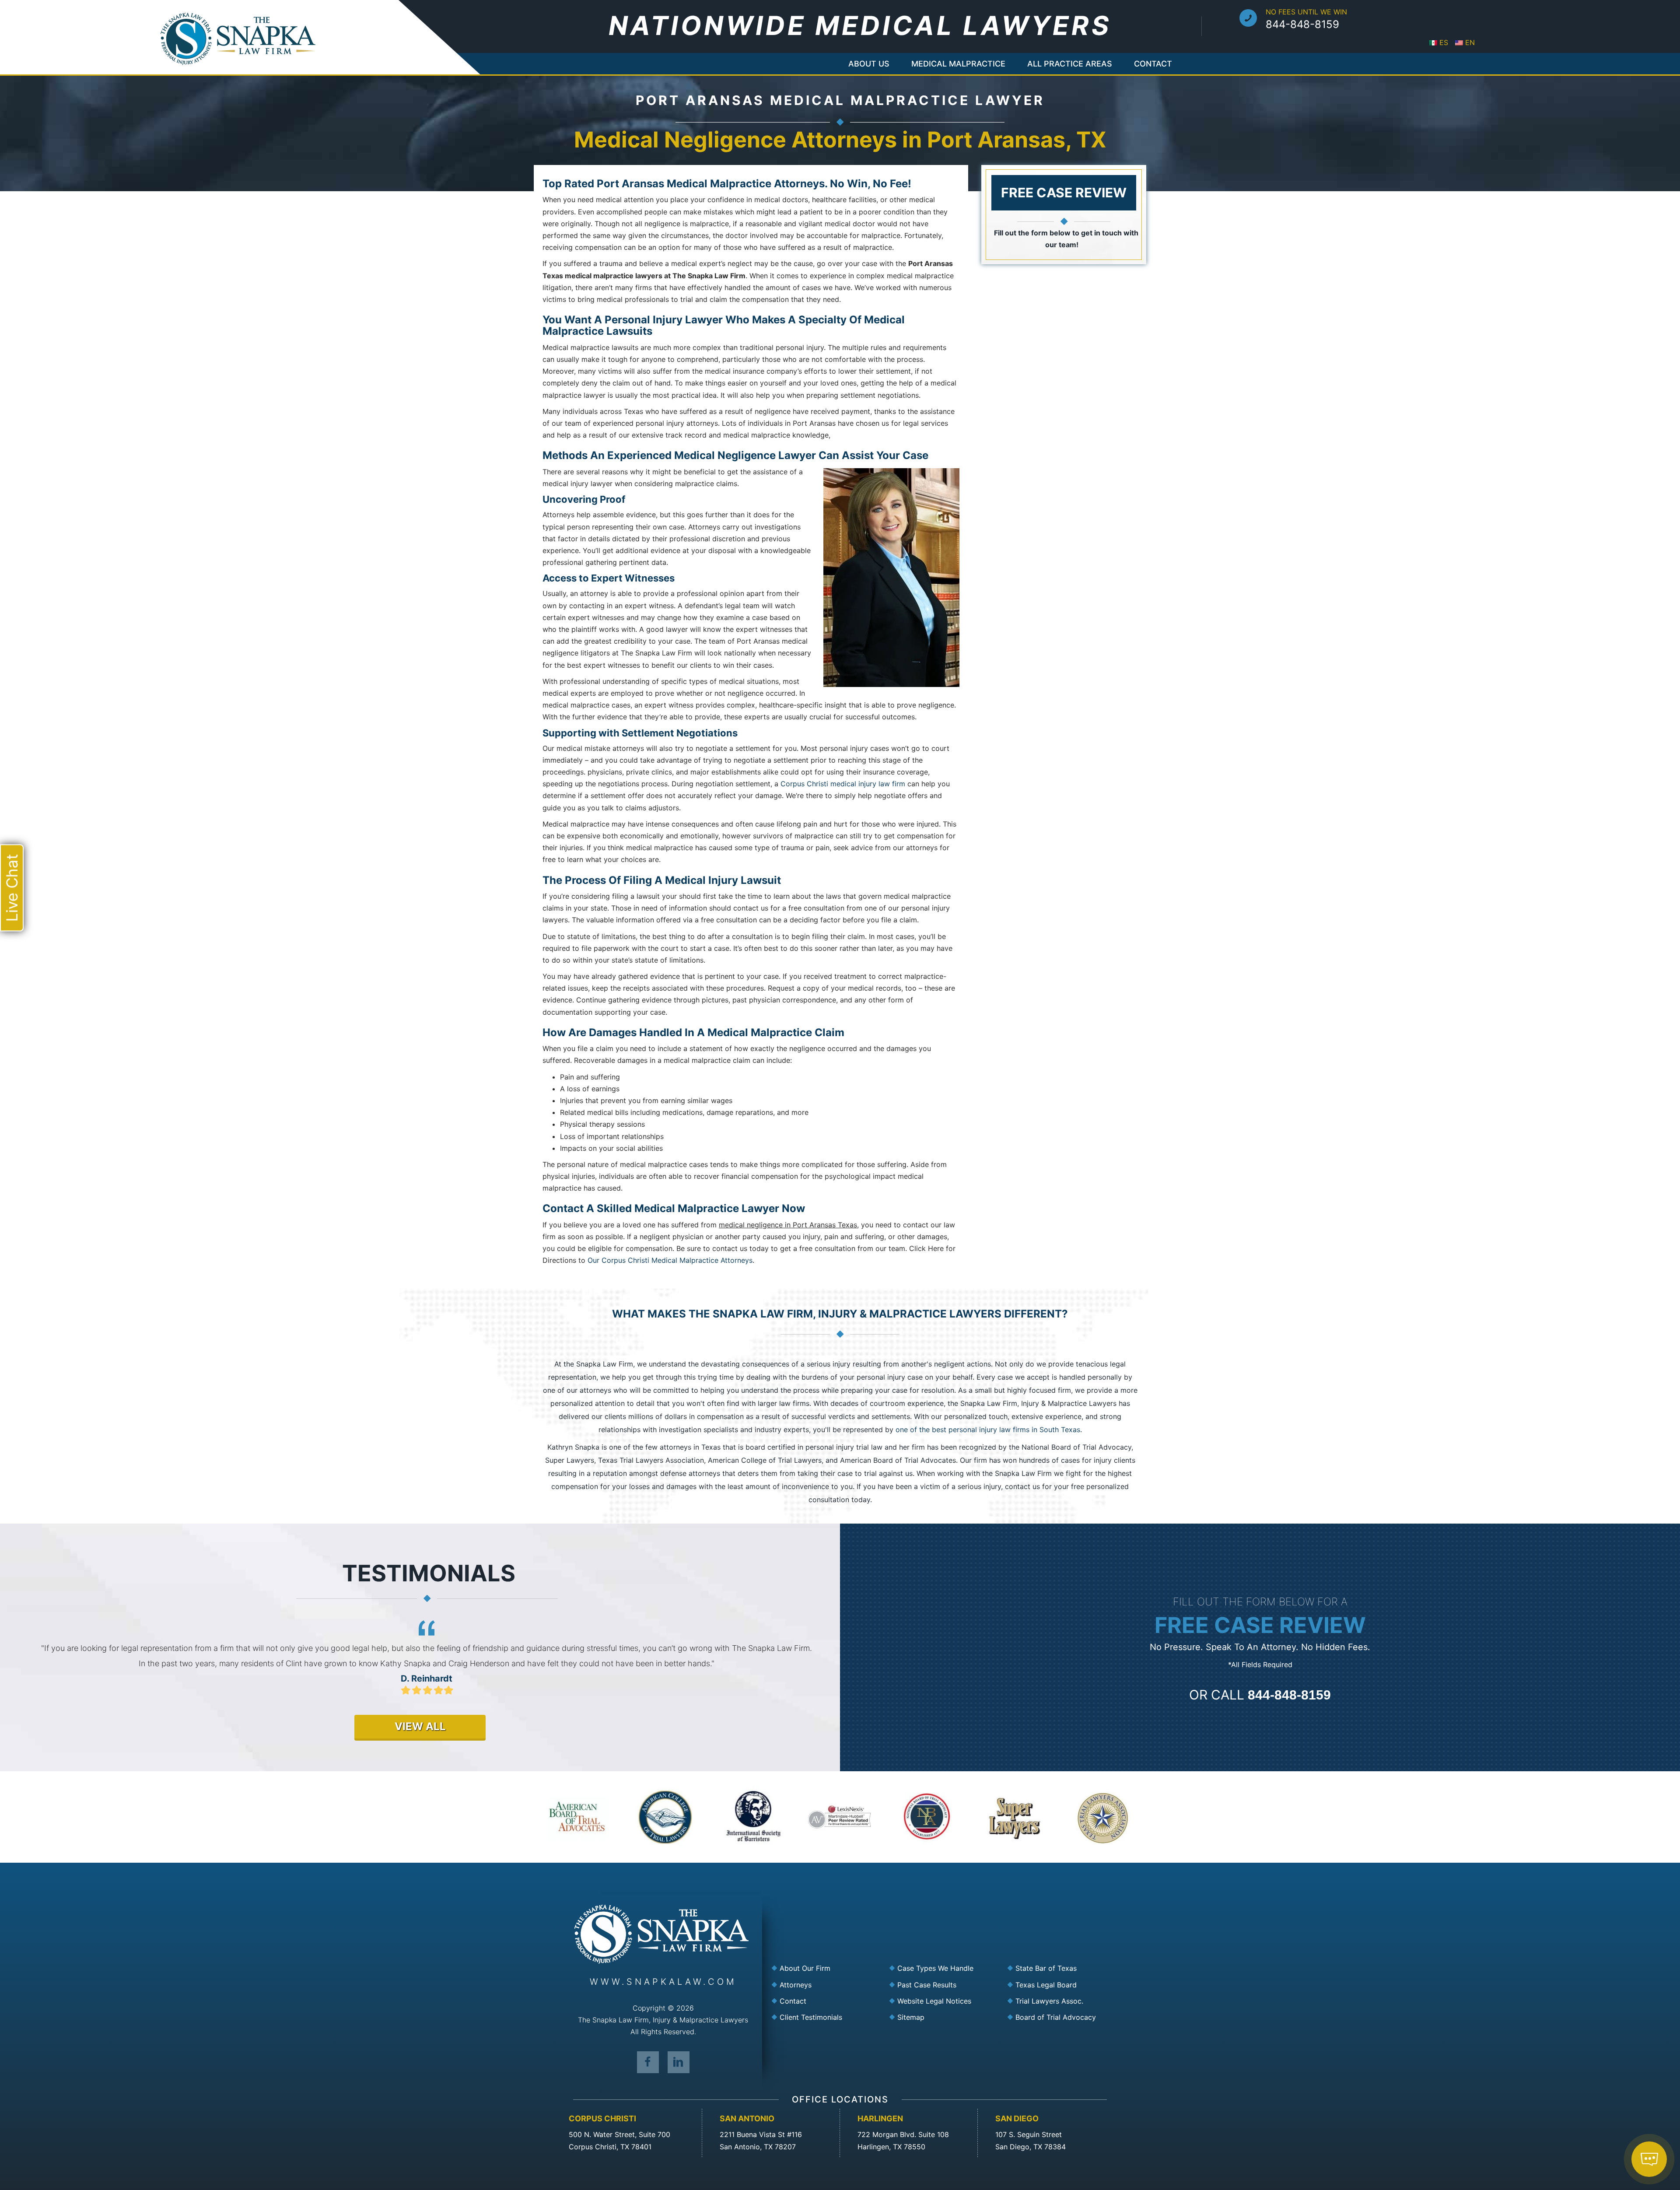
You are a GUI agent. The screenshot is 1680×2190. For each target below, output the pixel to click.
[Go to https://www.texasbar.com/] (1061, 1969)
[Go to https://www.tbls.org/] (1061, 1985)
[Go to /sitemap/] (943, 2017)
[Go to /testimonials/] (825, 2017)
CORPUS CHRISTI (602, 2118)
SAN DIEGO (1017, 2118)
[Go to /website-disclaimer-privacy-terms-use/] (943, 2001)
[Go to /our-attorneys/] (825, 1985)
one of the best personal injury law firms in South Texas (988, 1430)
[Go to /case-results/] (943, 1985)
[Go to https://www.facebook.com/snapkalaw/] (648, 2062)
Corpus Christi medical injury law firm (843, 784)
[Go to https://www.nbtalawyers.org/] (1061, 2017)
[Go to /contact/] (825, 2001)
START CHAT (1608, 2108)
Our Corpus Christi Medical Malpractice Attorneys (670, 1260)
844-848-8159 (1302, 24)
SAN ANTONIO (747, 2118)
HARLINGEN (880, 2118)
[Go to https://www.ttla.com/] (1061, 2001)
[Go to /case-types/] (943, 1969)
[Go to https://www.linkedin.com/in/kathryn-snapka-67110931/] (679, 2062)
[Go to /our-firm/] (825, 1969)
